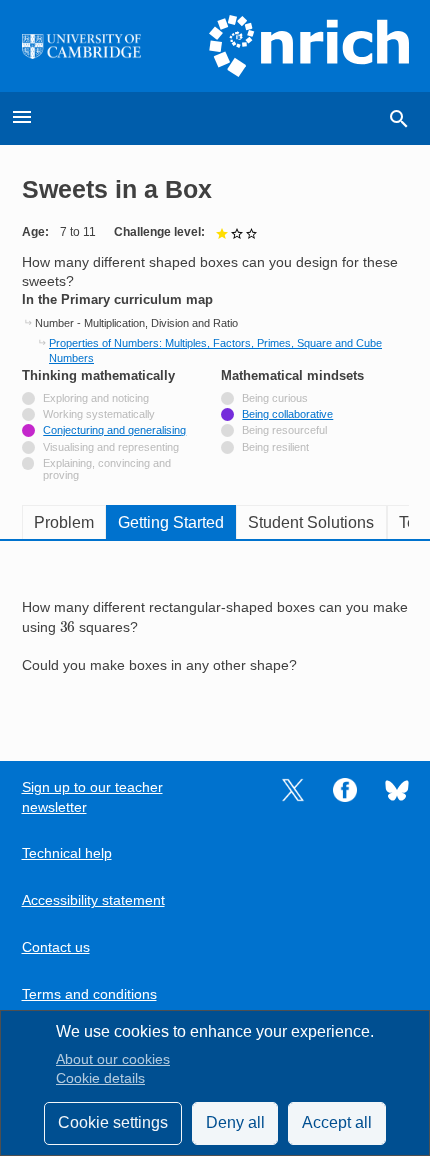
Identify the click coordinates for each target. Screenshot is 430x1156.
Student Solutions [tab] (311, 522)
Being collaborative (287, 414)
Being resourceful (284, 430)
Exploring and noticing (96, 398)
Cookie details (100, 1078)
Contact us (56, 947)
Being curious (275, 398)
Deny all (235, 1122)
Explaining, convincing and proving (107, 469)
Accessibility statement (93, 900)
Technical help (67, 853)
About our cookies (113, 1059)
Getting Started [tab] (171, 522)
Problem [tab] (64, 522)
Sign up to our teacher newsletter (92, 797)
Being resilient (275, 447)
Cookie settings (113, 1122)
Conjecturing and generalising (114, 430)
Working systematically (99, 414)
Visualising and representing (111, 447)
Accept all (337, 1122)
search (399, 119)
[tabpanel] (215, 637)
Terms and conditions (89, 994)
